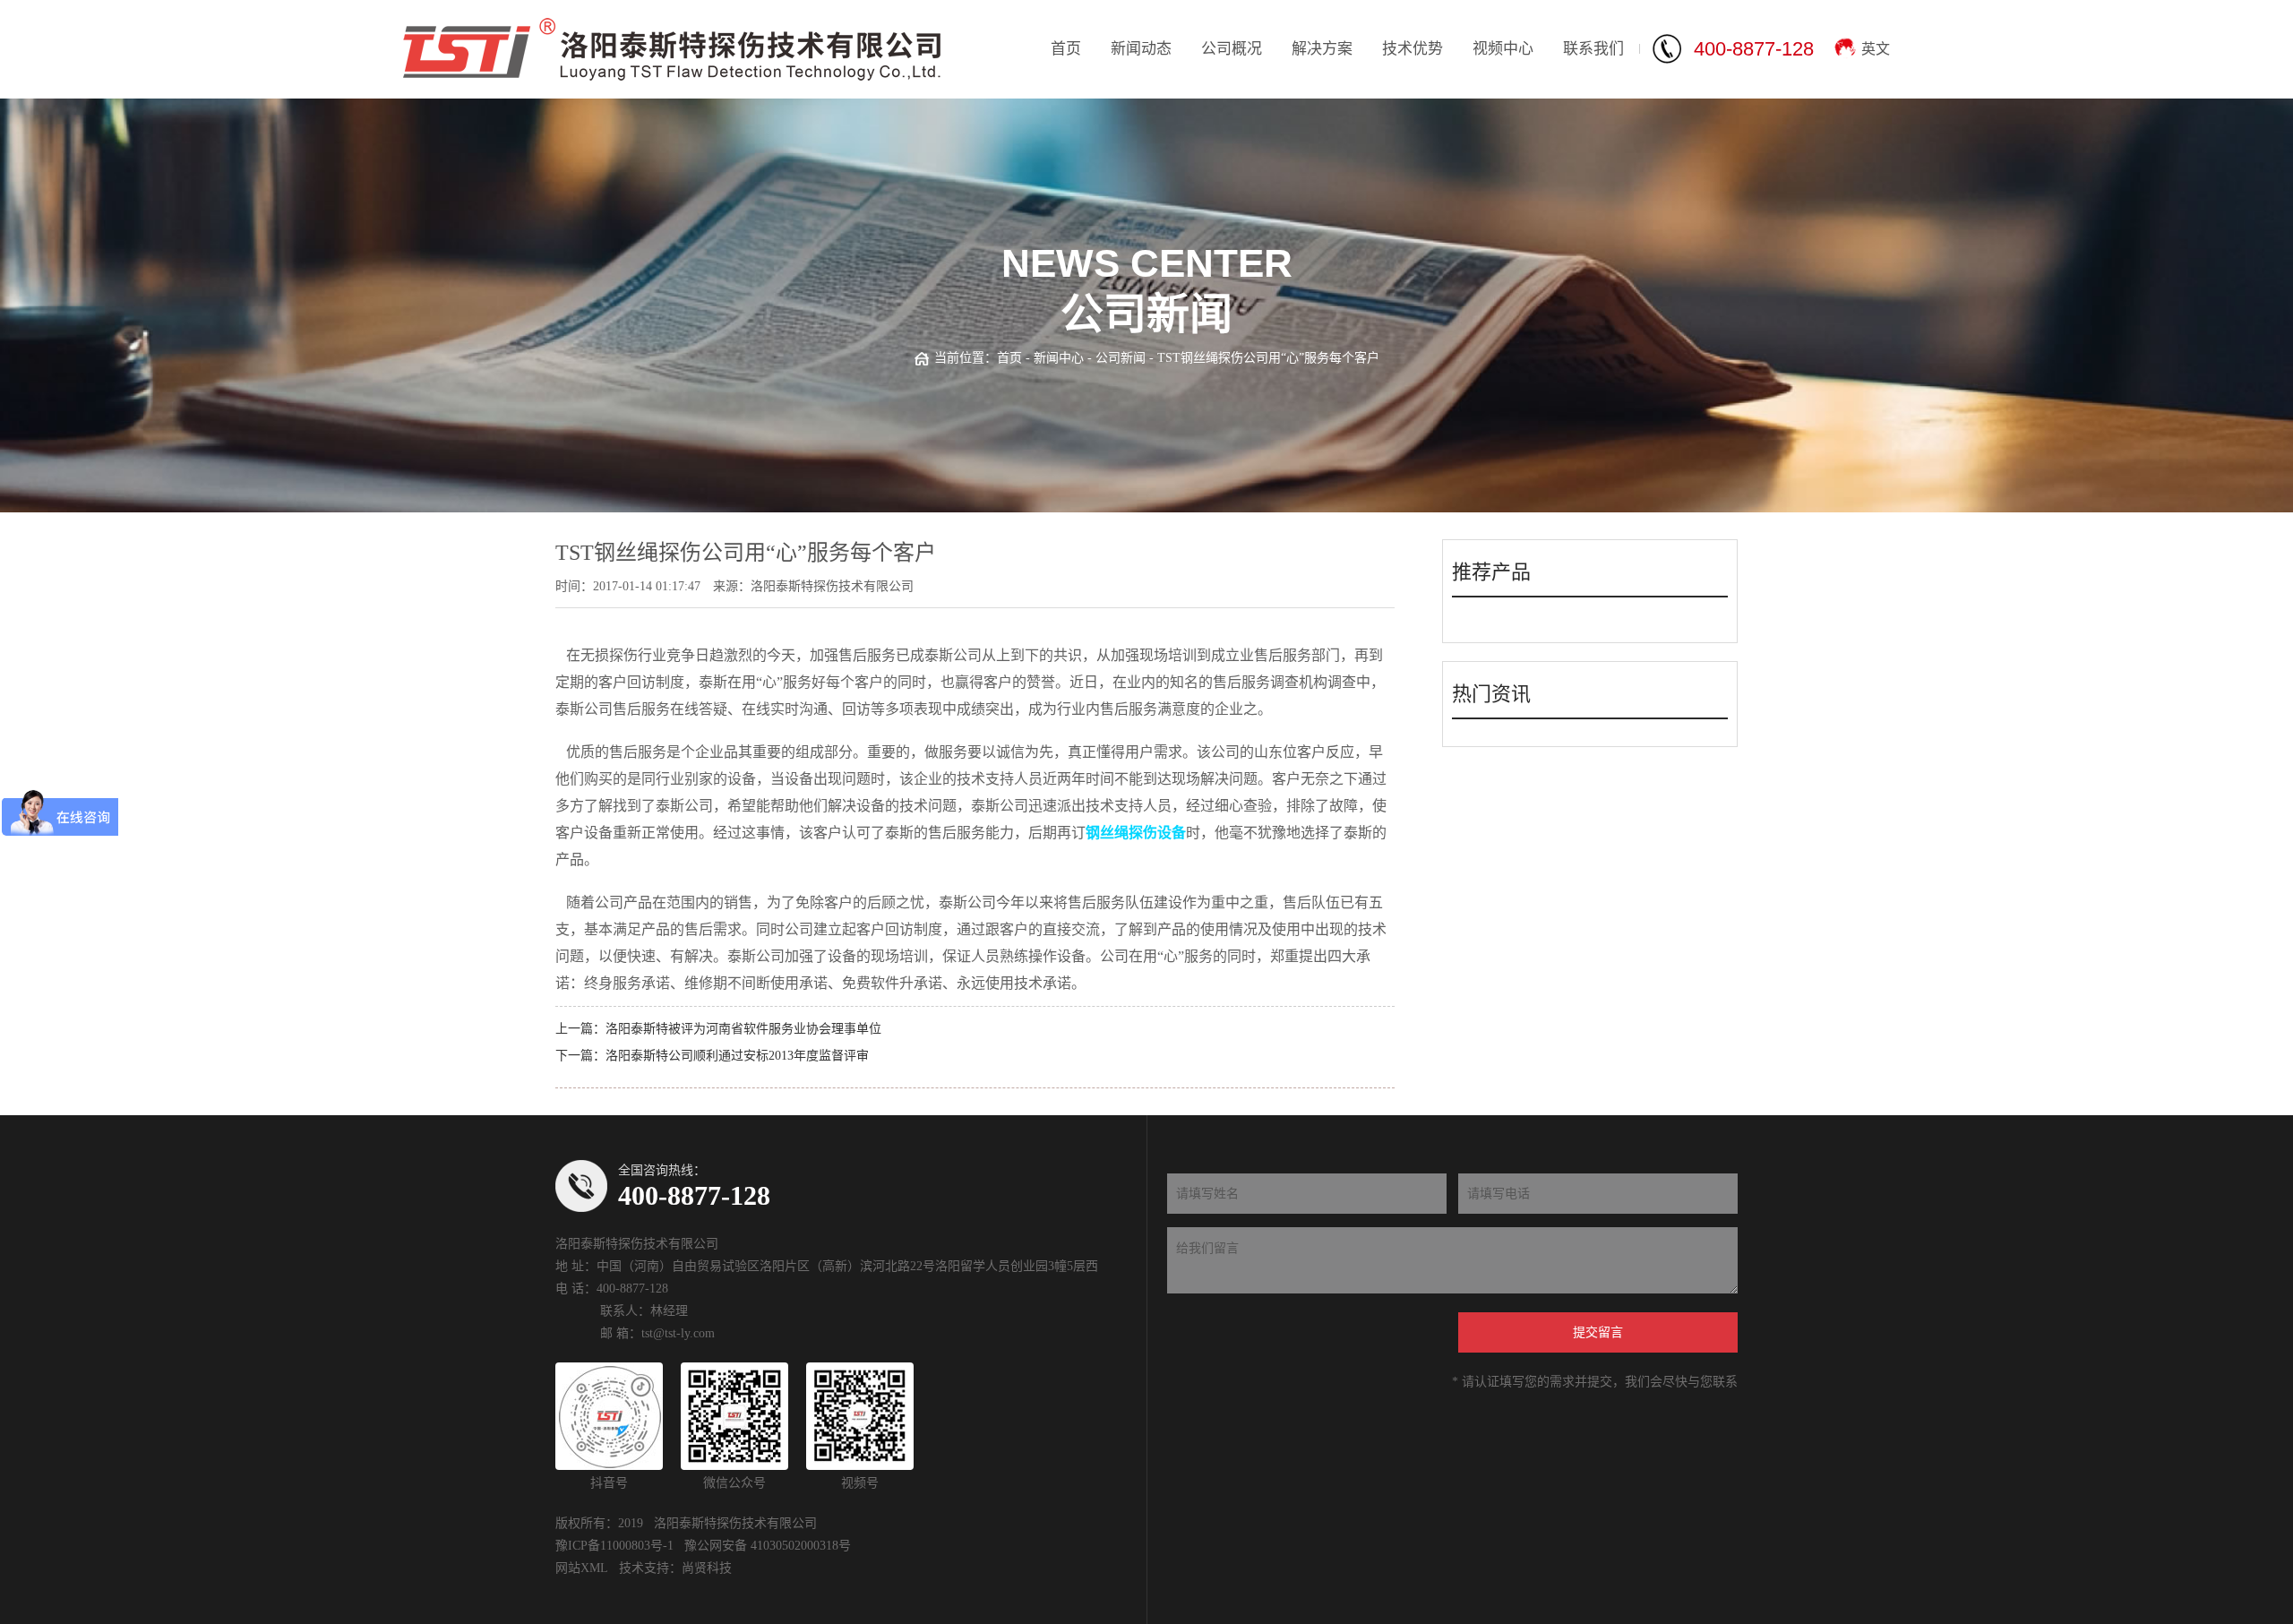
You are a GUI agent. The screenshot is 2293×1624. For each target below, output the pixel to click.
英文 (1876, 49)
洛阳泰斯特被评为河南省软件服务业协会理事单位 (743, 1029)
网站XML (582, 1568)
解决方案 (1322, 49)
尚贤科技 (707, 1568)
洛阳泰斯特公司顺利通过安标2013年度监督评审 (737, 1056)
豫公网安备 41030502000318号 (768, 1546)
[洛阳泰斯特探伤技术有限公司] (672, 49)
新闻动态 (1141, 49)
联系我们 (1593, 49)
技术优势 (1413, 49)
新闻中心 (1059, 358)
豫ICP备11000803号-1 (614, 1546)
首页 (1066, 49)
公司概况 (1232, 49)
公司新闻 (1121, 358)
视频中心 (1503, 49)
